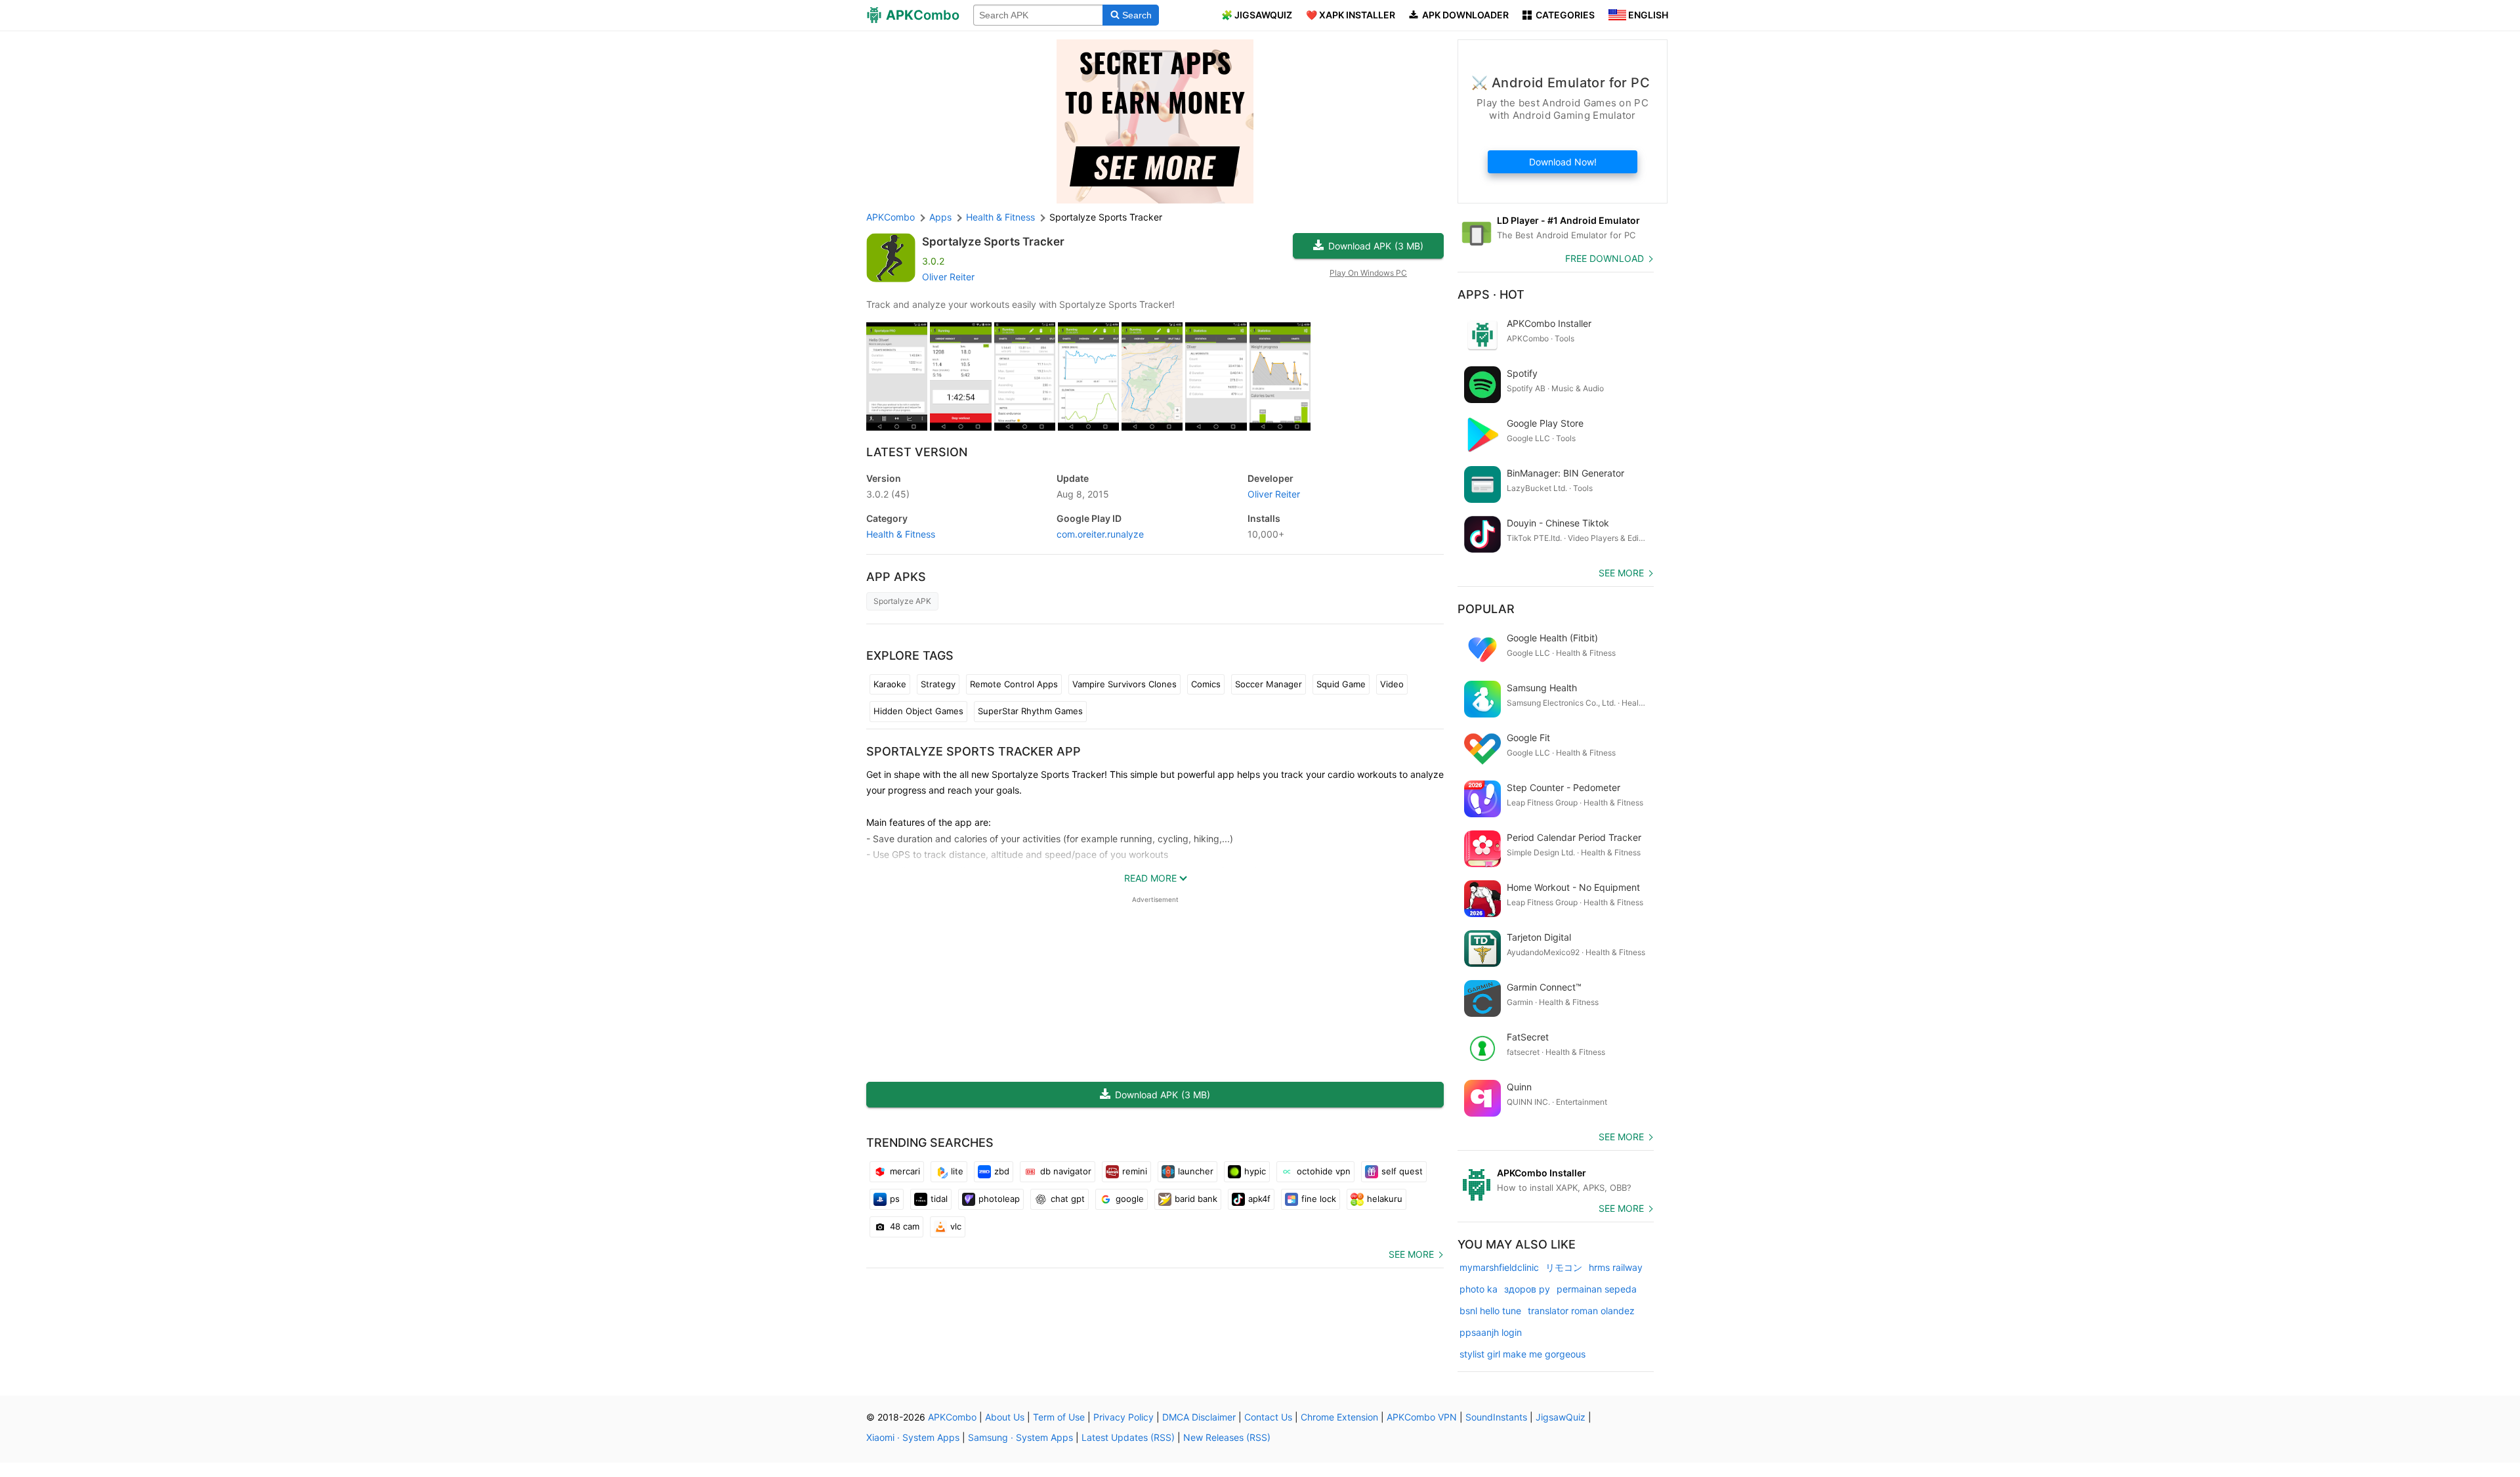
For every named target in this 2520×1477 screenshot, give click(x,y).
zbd (1002, 1171)
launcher (1196, 1171)
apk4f (1259, 1199)
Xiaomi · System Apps (913, 1437)
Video (1392, 684)
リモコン (1564, 1267)
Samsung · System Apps (1020, 1437)
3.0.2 (888, 494)
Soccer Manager (1269, 684)
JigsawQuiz (1561, 1417)
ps (895, 1199)
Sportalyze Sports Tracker (993, 242)
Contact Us (1268, 1417)
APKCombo (891, 217)
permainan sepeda (1597, 1289)
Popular (1486, 609)
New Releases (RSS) (1227, 1437)
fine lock (1319, 1199)
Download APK (1376, 246)
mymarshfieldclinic (1499, 1267)
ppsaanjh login (1491, 1332)
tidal (939, 1199)
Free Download (1605, 258)
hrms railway (1616, 1267)
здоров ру (1527, 1289)
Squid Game (1341, 684)
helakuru (1385, 1199)
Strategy (938, 684)
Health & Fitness (901, 534)
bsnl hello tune (1490, 1311)
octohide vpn (1324, 1171)
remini (1135, 1171)
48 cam (905, 1226)
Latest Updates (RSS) (1128, 1437)
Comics (1206, 684)
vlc (956, 1226)
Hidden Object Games (918, 711)
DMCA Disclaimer (1199, 1417)
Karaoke (890, 684)
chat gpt (1068, 1199)
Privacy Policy (1123, 1417)
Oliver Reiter (948, 277)
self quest (1402, 1171)
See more (1411, 1254)
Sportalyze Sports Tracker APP (974, 751)
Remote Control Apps (1014, 684)
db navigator (1066, 1171)
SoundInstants (1496, 1417)
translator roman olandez (1581, 1311)
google (1130, 1199)
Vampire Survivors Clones (1124, 684)
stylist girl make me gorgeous (1522, 1354)
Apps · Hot (1491, 294)
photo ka (1479, 1289)
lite (957, 1171)
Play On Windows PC (1368, 273)
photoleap (999, 1199)
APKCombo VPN (1422, 1417)
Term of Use (1059, 1417)
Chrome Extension (1339, 1417)
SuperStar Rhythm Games (1030, 711)
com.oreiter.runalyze (1100, 534)
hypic (1255, 1171)
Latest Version (917, 452)
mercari (905, 1171)
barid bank (1196, 1199)
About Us (1005, 1417)
